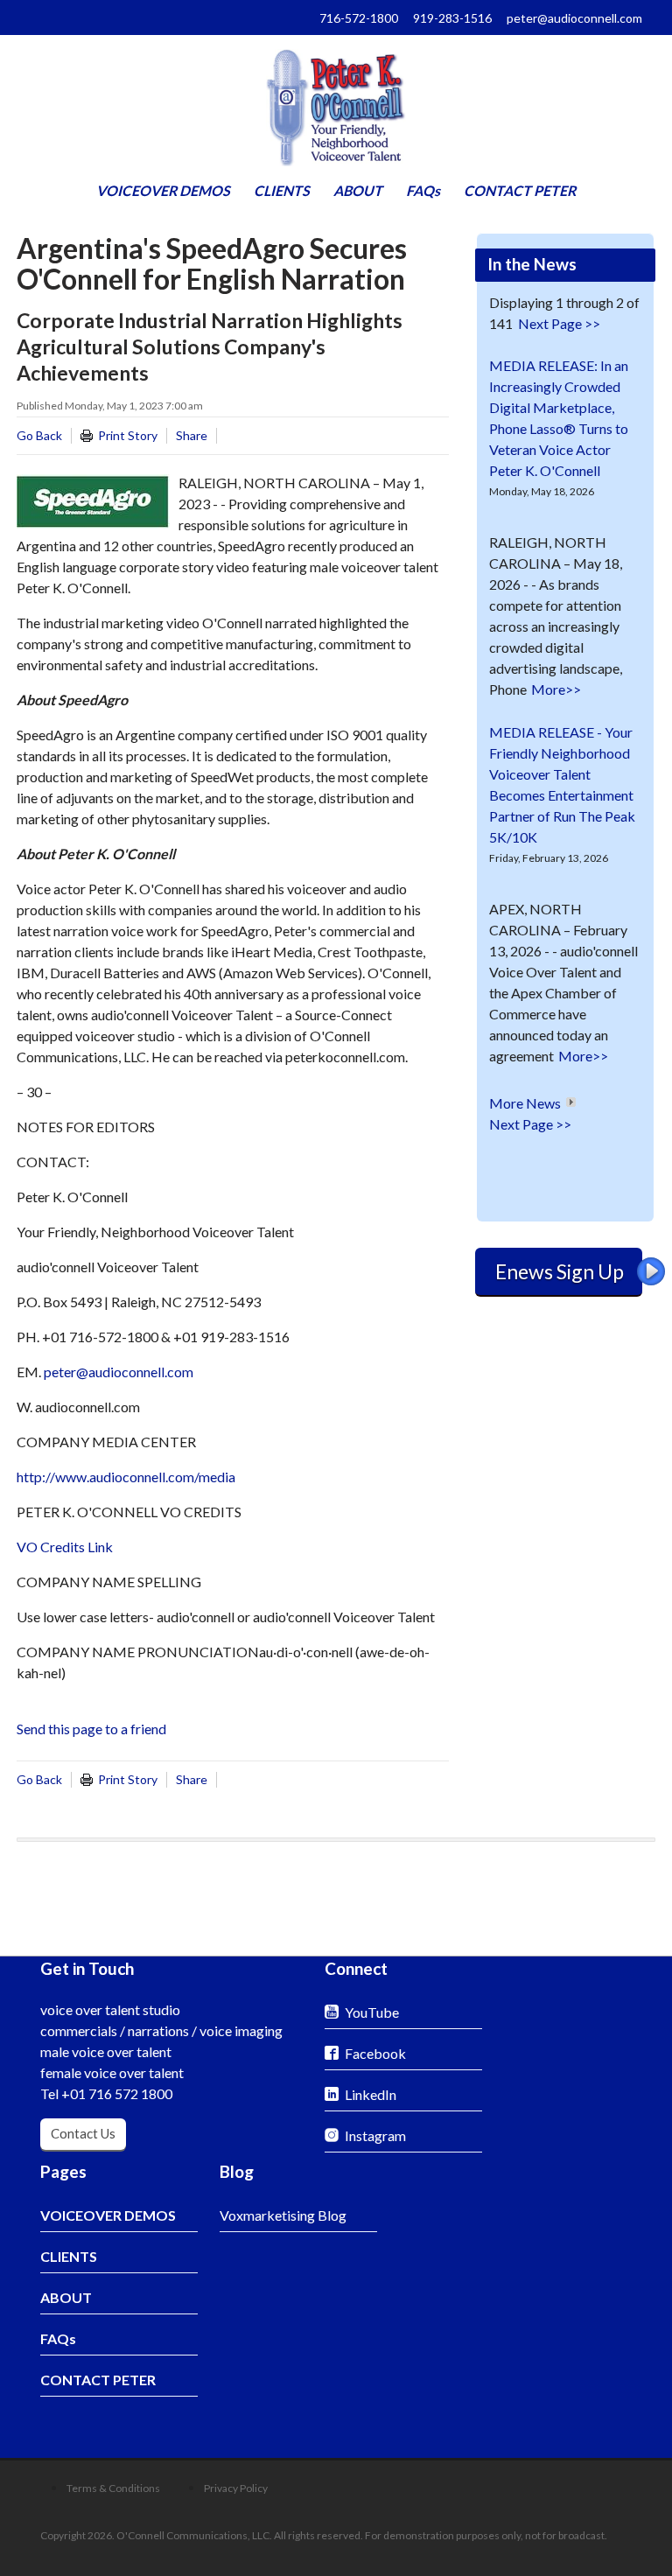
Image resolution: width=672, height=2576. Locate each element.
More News (525, 1103)
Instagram (375, 2135)
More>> (556, 689)
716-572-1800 (359, 18)
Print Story (128, 435)
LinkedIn (371, 2094)
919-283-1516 (452, 18)
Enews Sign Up (560, 1271)
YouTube (372, 2012)
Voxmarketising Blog (283, 2215)
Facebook (375, 2053)
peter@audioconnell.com (574, 18)
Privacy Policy (236, 2488)
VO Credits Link (65, 1547)
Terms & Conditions (113, 2488)
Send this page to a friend (91, 1729)
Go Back (39, 435)
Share (192, 435)
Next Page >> (559, 323)
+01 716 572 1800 (117, 2093)
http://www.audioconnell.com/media (126, 1477)
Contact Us (83, 2133)
